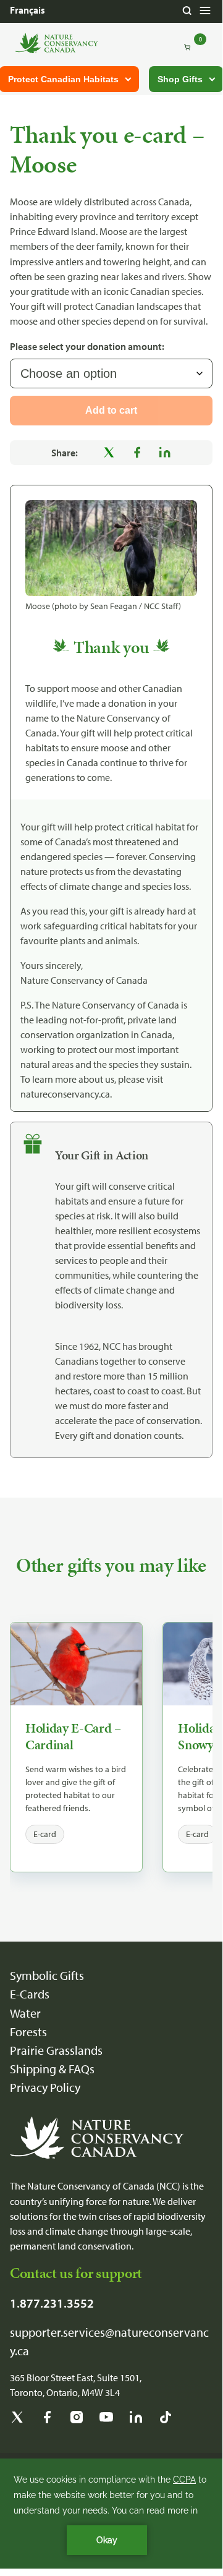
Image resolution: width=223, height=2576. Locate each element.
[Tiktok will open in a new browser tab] (166, 2421)
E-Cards (30, 1994)
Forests (28, 2032)
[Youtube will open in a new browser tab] (106, 2421)
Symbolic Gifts (47, 1975)
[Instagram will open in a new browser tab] (77, 2421)
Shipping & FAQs (52, 2069)
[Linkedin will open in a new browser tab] (136, 2421)
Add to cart (111, 410)
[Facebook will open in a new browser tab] (47, 2421)
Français (27, 10)
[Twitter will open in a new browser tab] (17, 2421)
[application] (111, 2514)
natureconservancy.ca (65, 1094)
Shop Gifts (180, 79)
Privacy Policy (45, 2087)
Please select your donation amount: (87, 346)
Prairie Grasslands (56, 2050)
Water (25, 2013)
